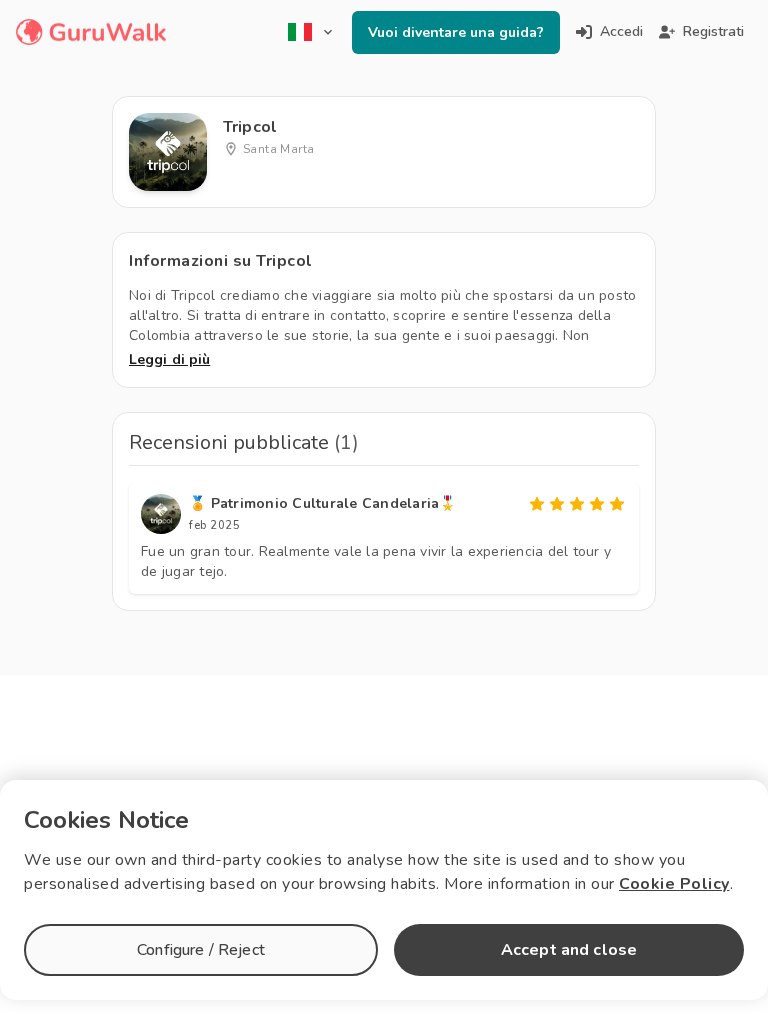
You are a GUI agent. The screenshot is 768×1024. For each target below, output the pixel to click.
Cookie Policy (674, 884)
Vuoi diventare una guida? (456, 32)
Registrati (713, 31)
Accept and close (569, 950)
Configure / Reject (201, 950)
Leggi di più (169, 359)
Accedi (621, 31)
